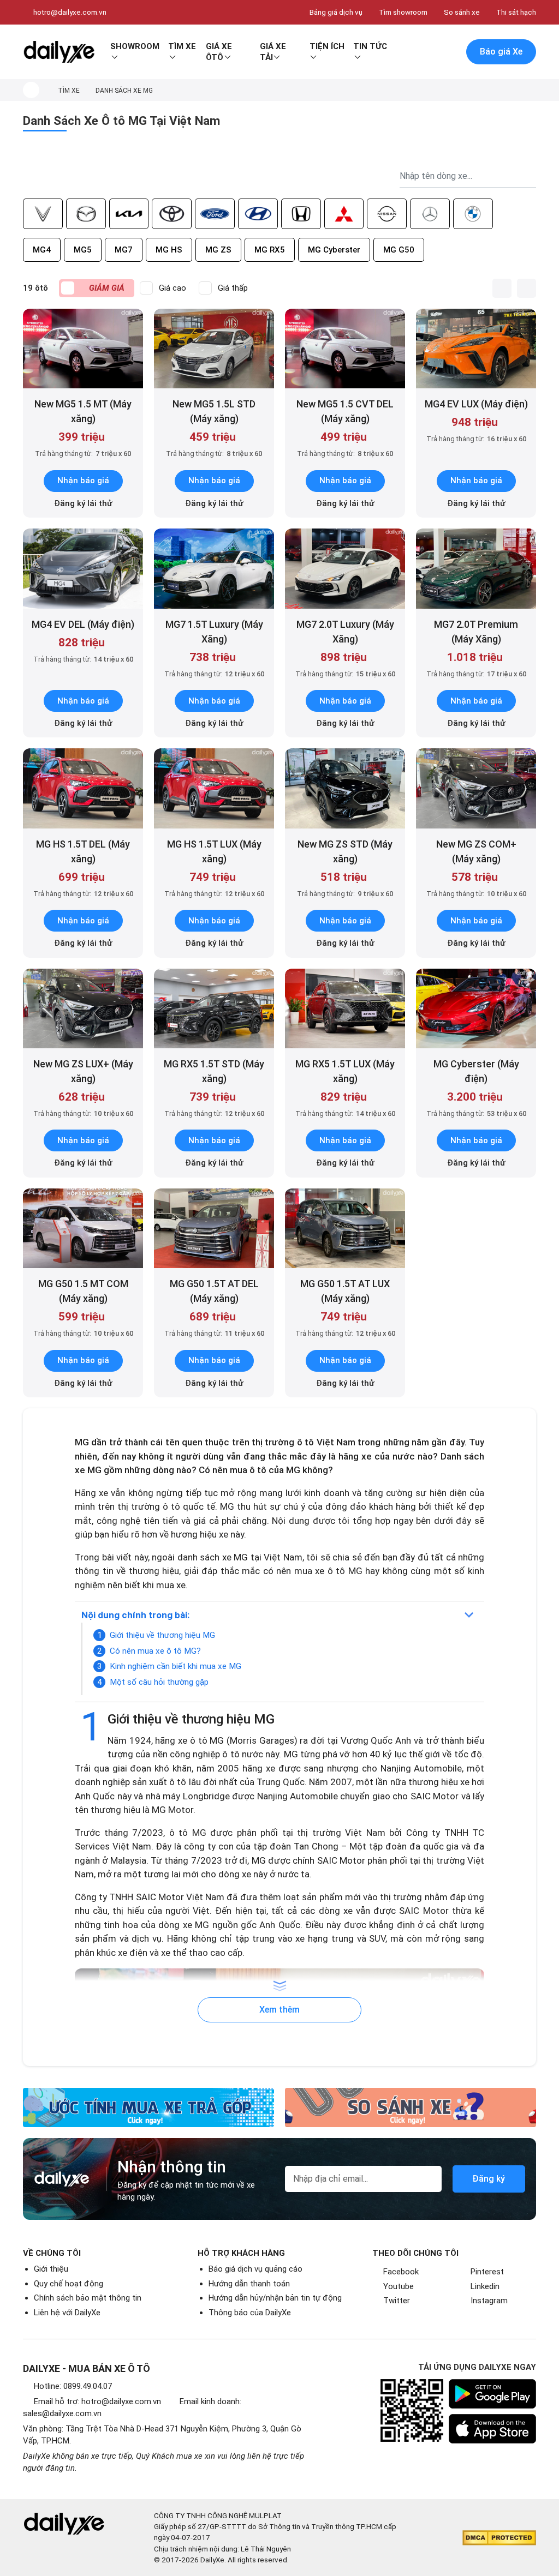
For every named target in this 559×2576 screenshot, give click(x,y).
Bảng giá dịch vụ (336, 12)
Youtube (399, 2286)
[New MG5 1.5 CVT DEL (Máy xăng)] (345, 349)
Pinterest (487, 2272)
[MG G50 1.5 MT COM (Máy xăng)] (83, 1229)
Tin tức (370, 46)
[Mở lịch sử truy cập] (449, 52)
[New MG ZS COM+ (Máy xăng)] (476, 788)
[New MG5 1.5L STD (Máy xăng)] (214, 349)
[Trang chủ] (31, 90)
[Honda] (301, 214)
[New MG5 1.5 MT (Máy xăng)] (83, 349)
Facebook (401, 2272)
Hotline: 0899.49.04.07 (73, 2386)
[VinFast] (43, 214)
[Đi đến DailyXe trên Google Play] (492, 2394)
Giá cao (173, 288)
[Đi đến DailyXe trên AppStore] (492, 2429)
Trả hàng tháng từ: (83, 454)
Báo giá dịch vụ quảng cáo (255, 2269)
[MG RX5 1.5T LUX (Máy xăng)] (345, 1009)
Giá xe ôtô (219, 52)
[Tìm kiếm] (403, 52)
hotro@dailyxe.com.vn (70, 12)
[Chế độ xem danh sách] (502, 288)
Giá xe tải (273, 52)
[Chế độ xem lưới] (527, 288)
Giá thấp (233, 288)
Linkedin (485, 2286)
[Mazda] (86, 214)
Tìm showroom (403, 12)
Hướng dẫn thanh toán (249, 2284)
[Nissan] (387, 214)
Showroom (135, 46)
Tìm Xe (182, 46)
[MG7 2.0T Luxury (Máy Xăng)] (345, 569)
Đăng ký (489, 2179)
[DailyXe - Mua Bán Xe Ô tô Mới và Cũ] (59, 52)
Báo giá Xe (501, 52)
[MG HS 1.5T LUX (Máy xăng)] (214, 788)
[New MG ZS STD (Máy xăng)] (345, 788)
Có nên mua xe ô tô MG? (155, 1651)
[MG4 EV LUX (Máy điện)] (476, 349)
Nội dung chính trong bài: (135, 1615)
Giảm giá (107, 288)
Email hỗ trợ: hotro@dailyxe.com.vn (97, 2401)
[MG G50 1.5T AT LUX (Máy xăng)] (345, 1229)
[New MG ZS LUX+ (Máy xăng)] (83, 1009)
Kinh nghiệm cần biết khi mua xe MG (176, 1666)
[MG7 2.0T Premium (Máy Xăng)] (476, 569)
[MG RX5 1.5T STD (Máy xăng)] (214, 1009)
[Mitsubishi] (344, 214)
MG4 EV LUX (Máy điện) (476, 404)
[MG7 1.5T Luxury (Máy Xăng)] (214, 569)
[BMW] (473, 214)
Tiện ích (327, 46)
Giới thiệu (51, 2269)
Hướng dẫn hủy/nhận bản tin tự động (275, 2298)
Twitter (397, 2301)
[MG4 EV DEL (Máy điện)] (83, 569)
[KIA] (129, 214)
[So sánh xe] (411, 2107)
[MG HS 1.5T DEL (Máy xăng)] (83, 788)
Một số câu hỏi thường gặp (159, 1682)
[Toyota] (172, 214)
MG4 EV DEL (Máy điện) (83, 624)
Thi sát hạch (516, 12)
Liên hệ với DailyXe (67, 2313)
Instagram (489, 2301)
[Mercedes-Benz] (430, 214)
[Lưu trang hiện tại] (426, 52)
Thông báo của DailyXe (250, 2313)
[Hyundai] (258, 214)
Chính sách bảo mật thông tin (88, 2298)
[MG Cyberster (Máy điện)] (476, 1009)
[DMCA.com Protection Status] (499, 2538)
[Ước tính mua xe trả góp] (148, 2107)
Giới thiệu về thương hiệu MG (162, 1635)
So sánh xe (462, 12)
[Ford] (215, 214)
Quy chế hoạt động (69, 2284)
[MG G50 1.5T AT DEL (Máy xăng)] (214, 1229)
